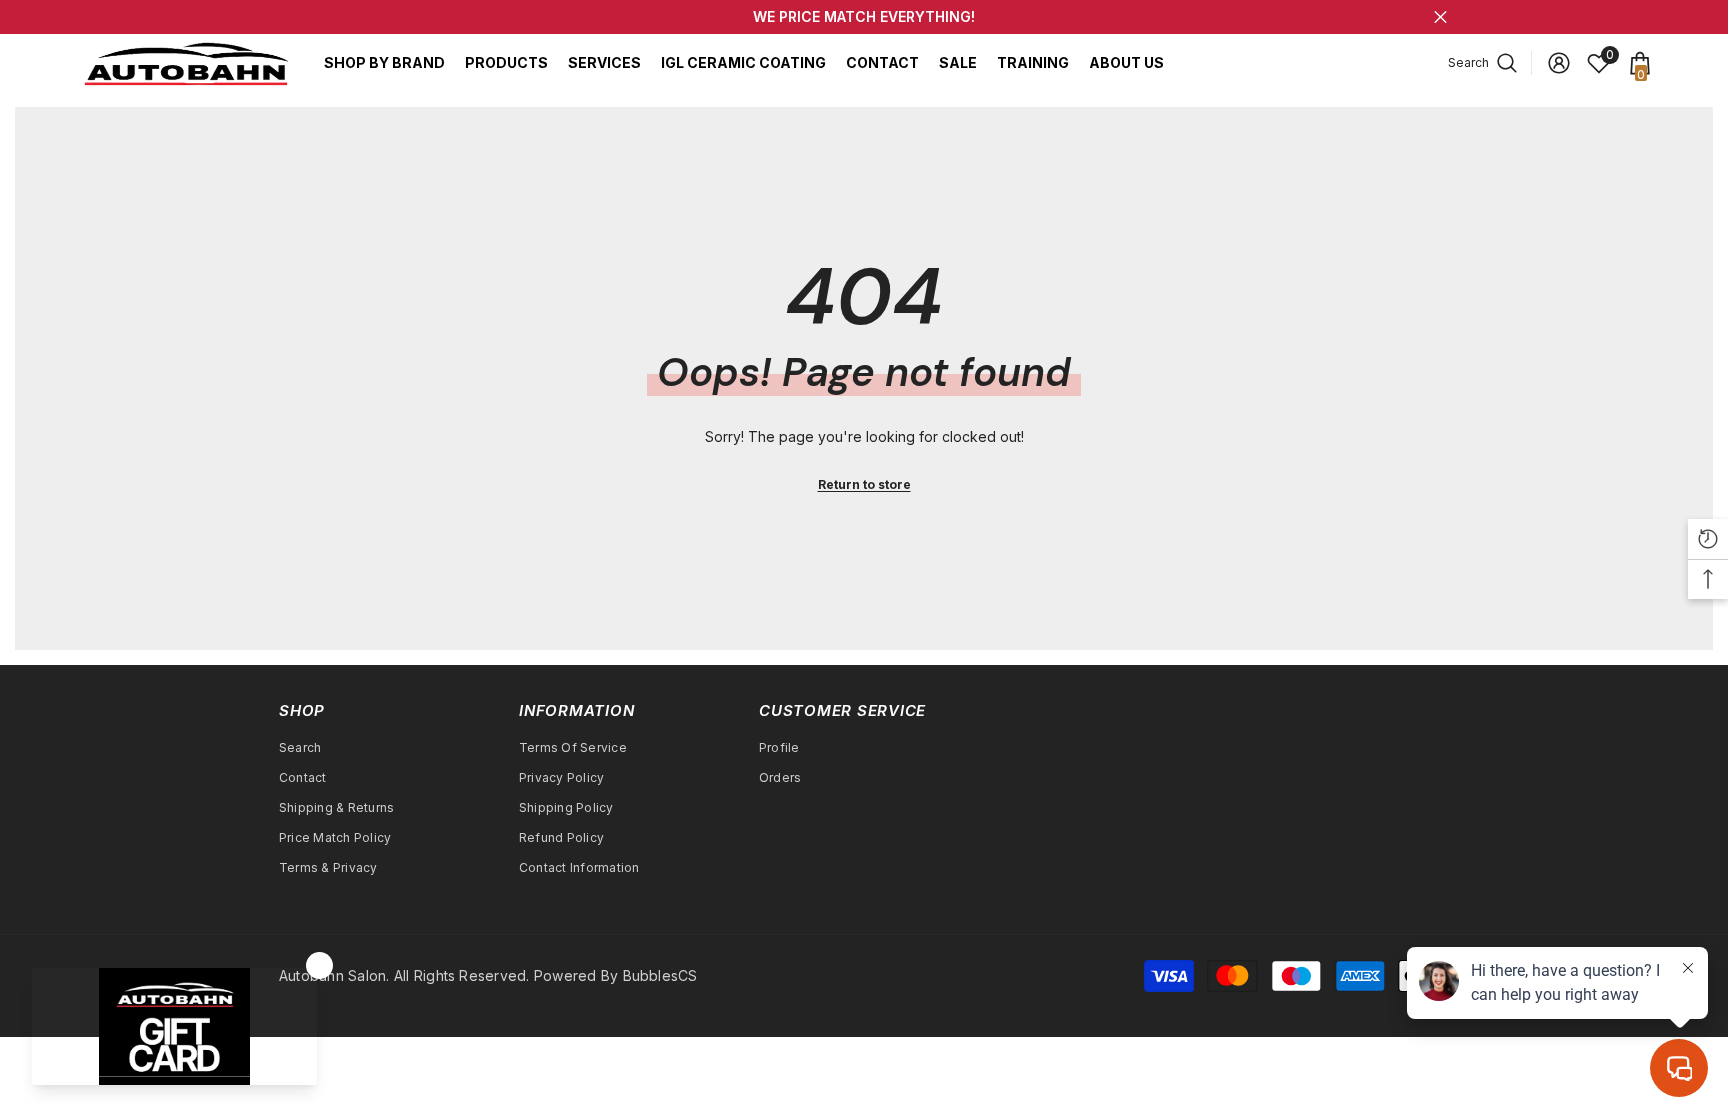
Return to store (864, 484)
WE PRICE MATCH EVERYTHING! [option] (864, 16)
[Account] (1559, 63)
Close (1440, 17)
